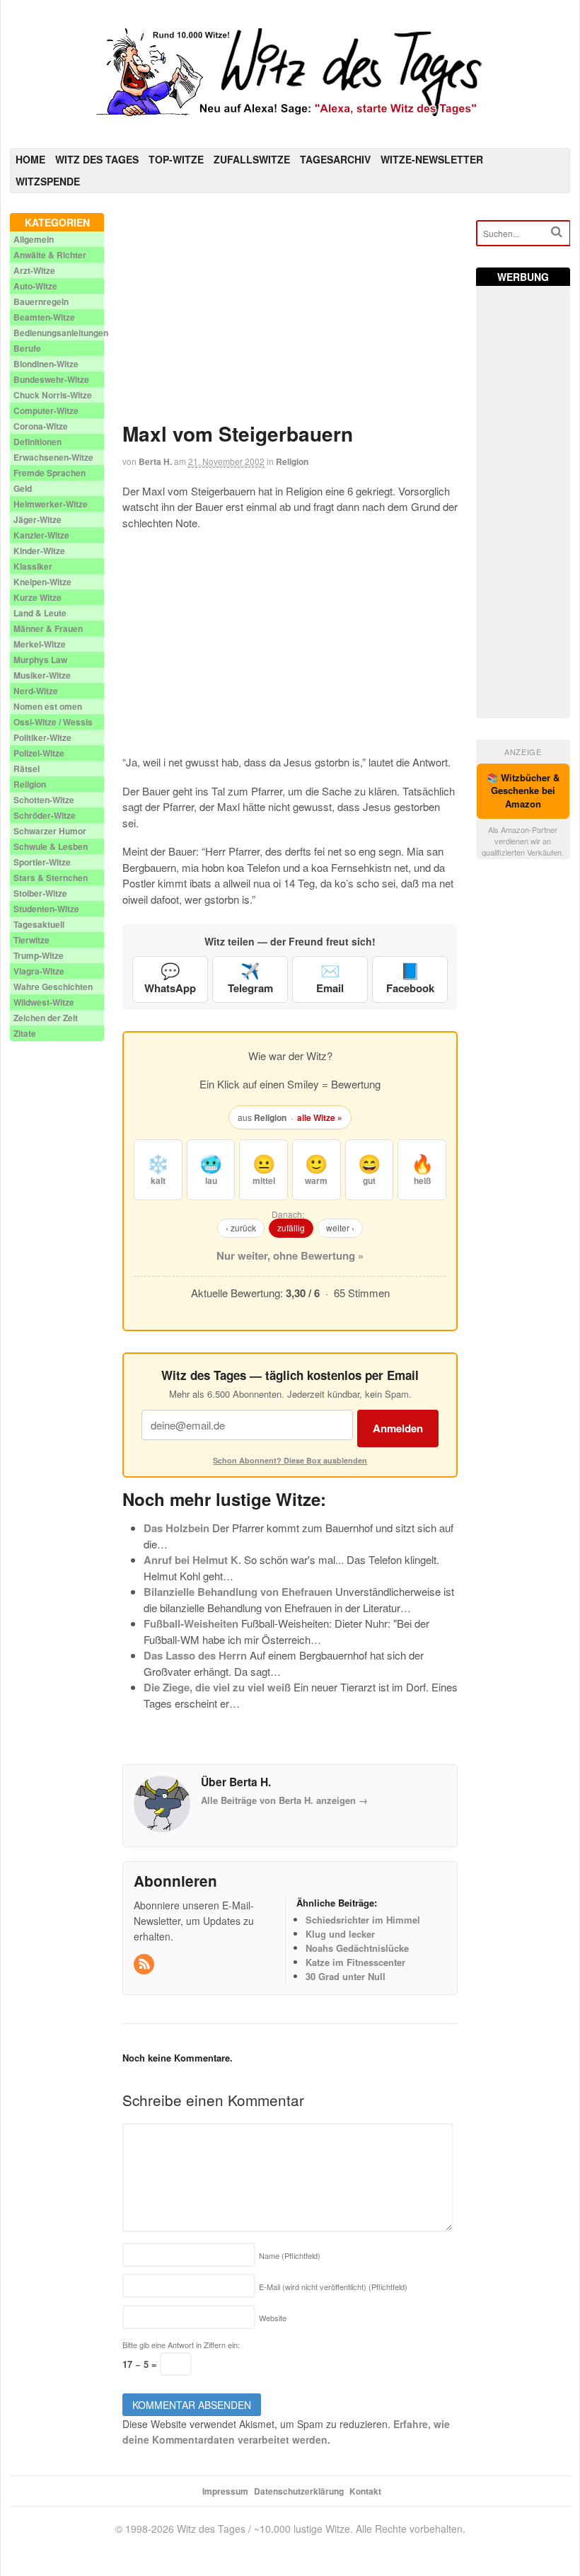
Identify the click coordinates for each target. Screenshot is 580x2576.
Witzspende (48, 181)
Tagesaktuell (39, 924)
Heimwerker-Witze (51, 504)
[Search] (557, 232)
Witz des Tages (97, 159)
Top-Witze (176, 159)
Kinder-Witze (39, 551)
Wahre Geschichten (53, 987)
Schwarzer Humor (50, 831)
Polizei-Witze (39, 753)
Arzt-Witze (34, 270)
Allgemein (34, 239)
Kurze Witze (37, 597)
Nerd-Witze (36, 691)
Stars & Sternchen (51, 878)
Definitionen (37, 442)
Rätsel (27, 769)
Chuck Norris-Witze (53, 395)
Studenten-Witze (46, 909)
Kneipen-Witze (42, 582)
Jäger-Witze (37, 519)
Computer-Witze (46, 410)
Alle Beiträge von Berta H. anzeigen (284, 1800)
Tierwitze (31, 940)
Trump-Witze (39, 955)
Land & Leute (40, 613)
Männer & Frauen (48, 628)
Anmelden (398, 1428)
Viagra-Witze (39, 971)
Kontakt (365, 2491)
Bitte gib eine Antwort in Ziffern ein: (181, 2345)
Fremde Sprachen (50, 473)
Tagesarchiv (335, 159)
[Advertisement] (290, 312)
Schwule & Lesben (51, 846)
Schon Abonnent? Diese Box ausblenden (290, 1460)
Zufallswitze (252, 159)
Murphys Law (40, 660)
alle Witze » (320, 1117)
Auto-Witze (35, 286)
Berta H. (155, 461)
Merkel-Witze (40, 644)
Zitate (25, 1033)
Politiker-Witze (42, 737)
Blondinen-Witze (46, 364)
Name (290, 2255)
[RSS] (145, 1964)
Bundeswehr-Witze (51, 379)
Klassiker (33, 566)
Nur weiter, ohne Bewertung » (290, 1255)
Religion (292, 461)
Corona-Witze (41, 426)
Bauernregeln (41, 301)
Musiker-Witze (42, 675)
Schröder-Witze (45, 815)
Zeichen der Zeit (46, 1018)
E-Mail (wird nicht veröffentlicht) (333, 2287)
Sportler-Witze (42, 862)
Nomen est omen (48, 706)
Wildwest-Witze (44, 1002)
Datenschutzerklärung (299, 2491)
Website (273, 2318)
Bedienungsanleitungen (61, 333)
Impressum (225, 2491)
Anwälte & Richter (50, 255)
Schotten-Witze (44, 800)
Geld (23, 488)
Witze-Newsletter (432, 159)
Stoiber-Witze (40, 893)
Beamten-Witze (44, 317)
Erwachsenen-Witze (53, 457)
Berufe (27, 348)
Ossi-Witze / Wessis (53, 722)
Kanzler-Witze (41, 535)
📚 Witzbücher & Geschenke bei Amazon (523, 791)
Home (30, 159)
